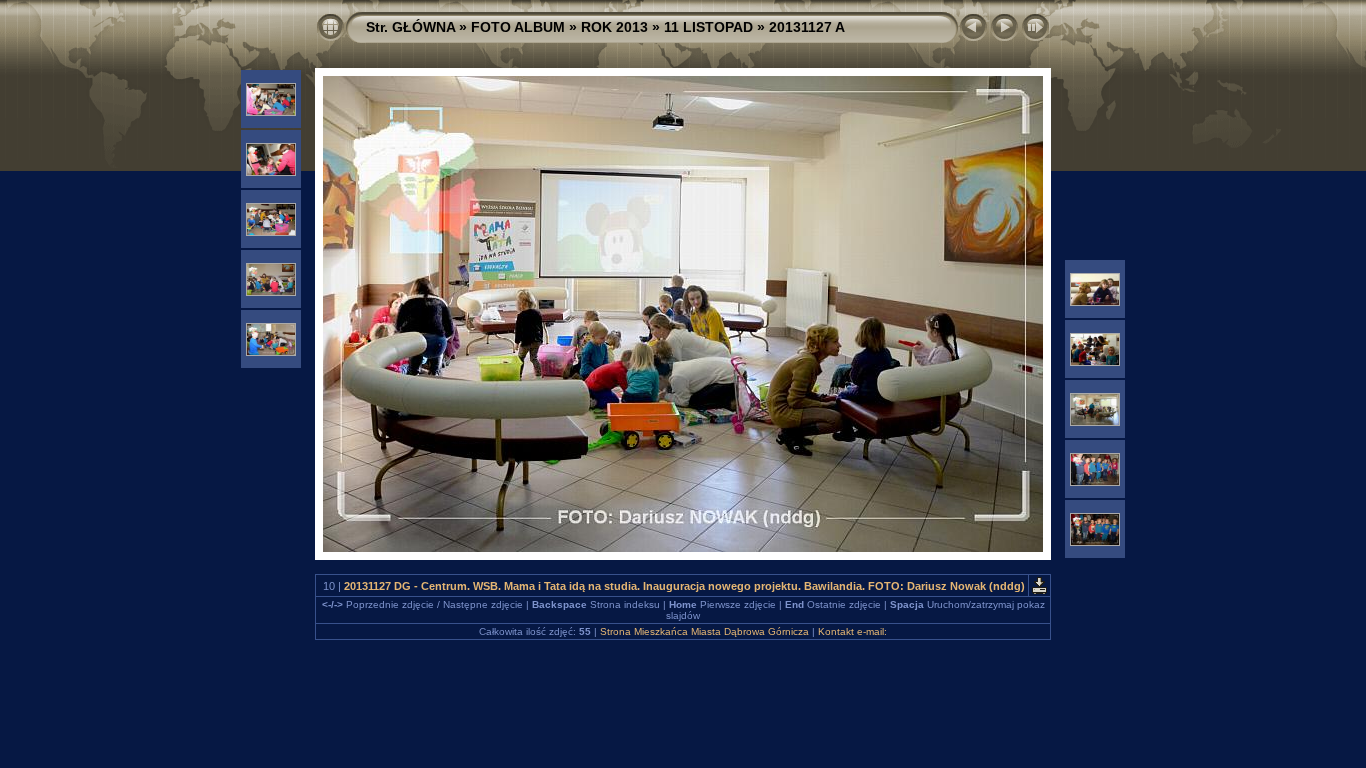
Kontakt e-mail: (852, 631)
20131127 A (807, 27)
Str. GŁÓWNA (410, 27)
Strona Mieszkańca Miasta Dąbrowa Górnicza (704, 631)
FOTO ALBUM (518, 27)
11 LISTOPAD (708, 27)
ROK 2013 (614, 27)
